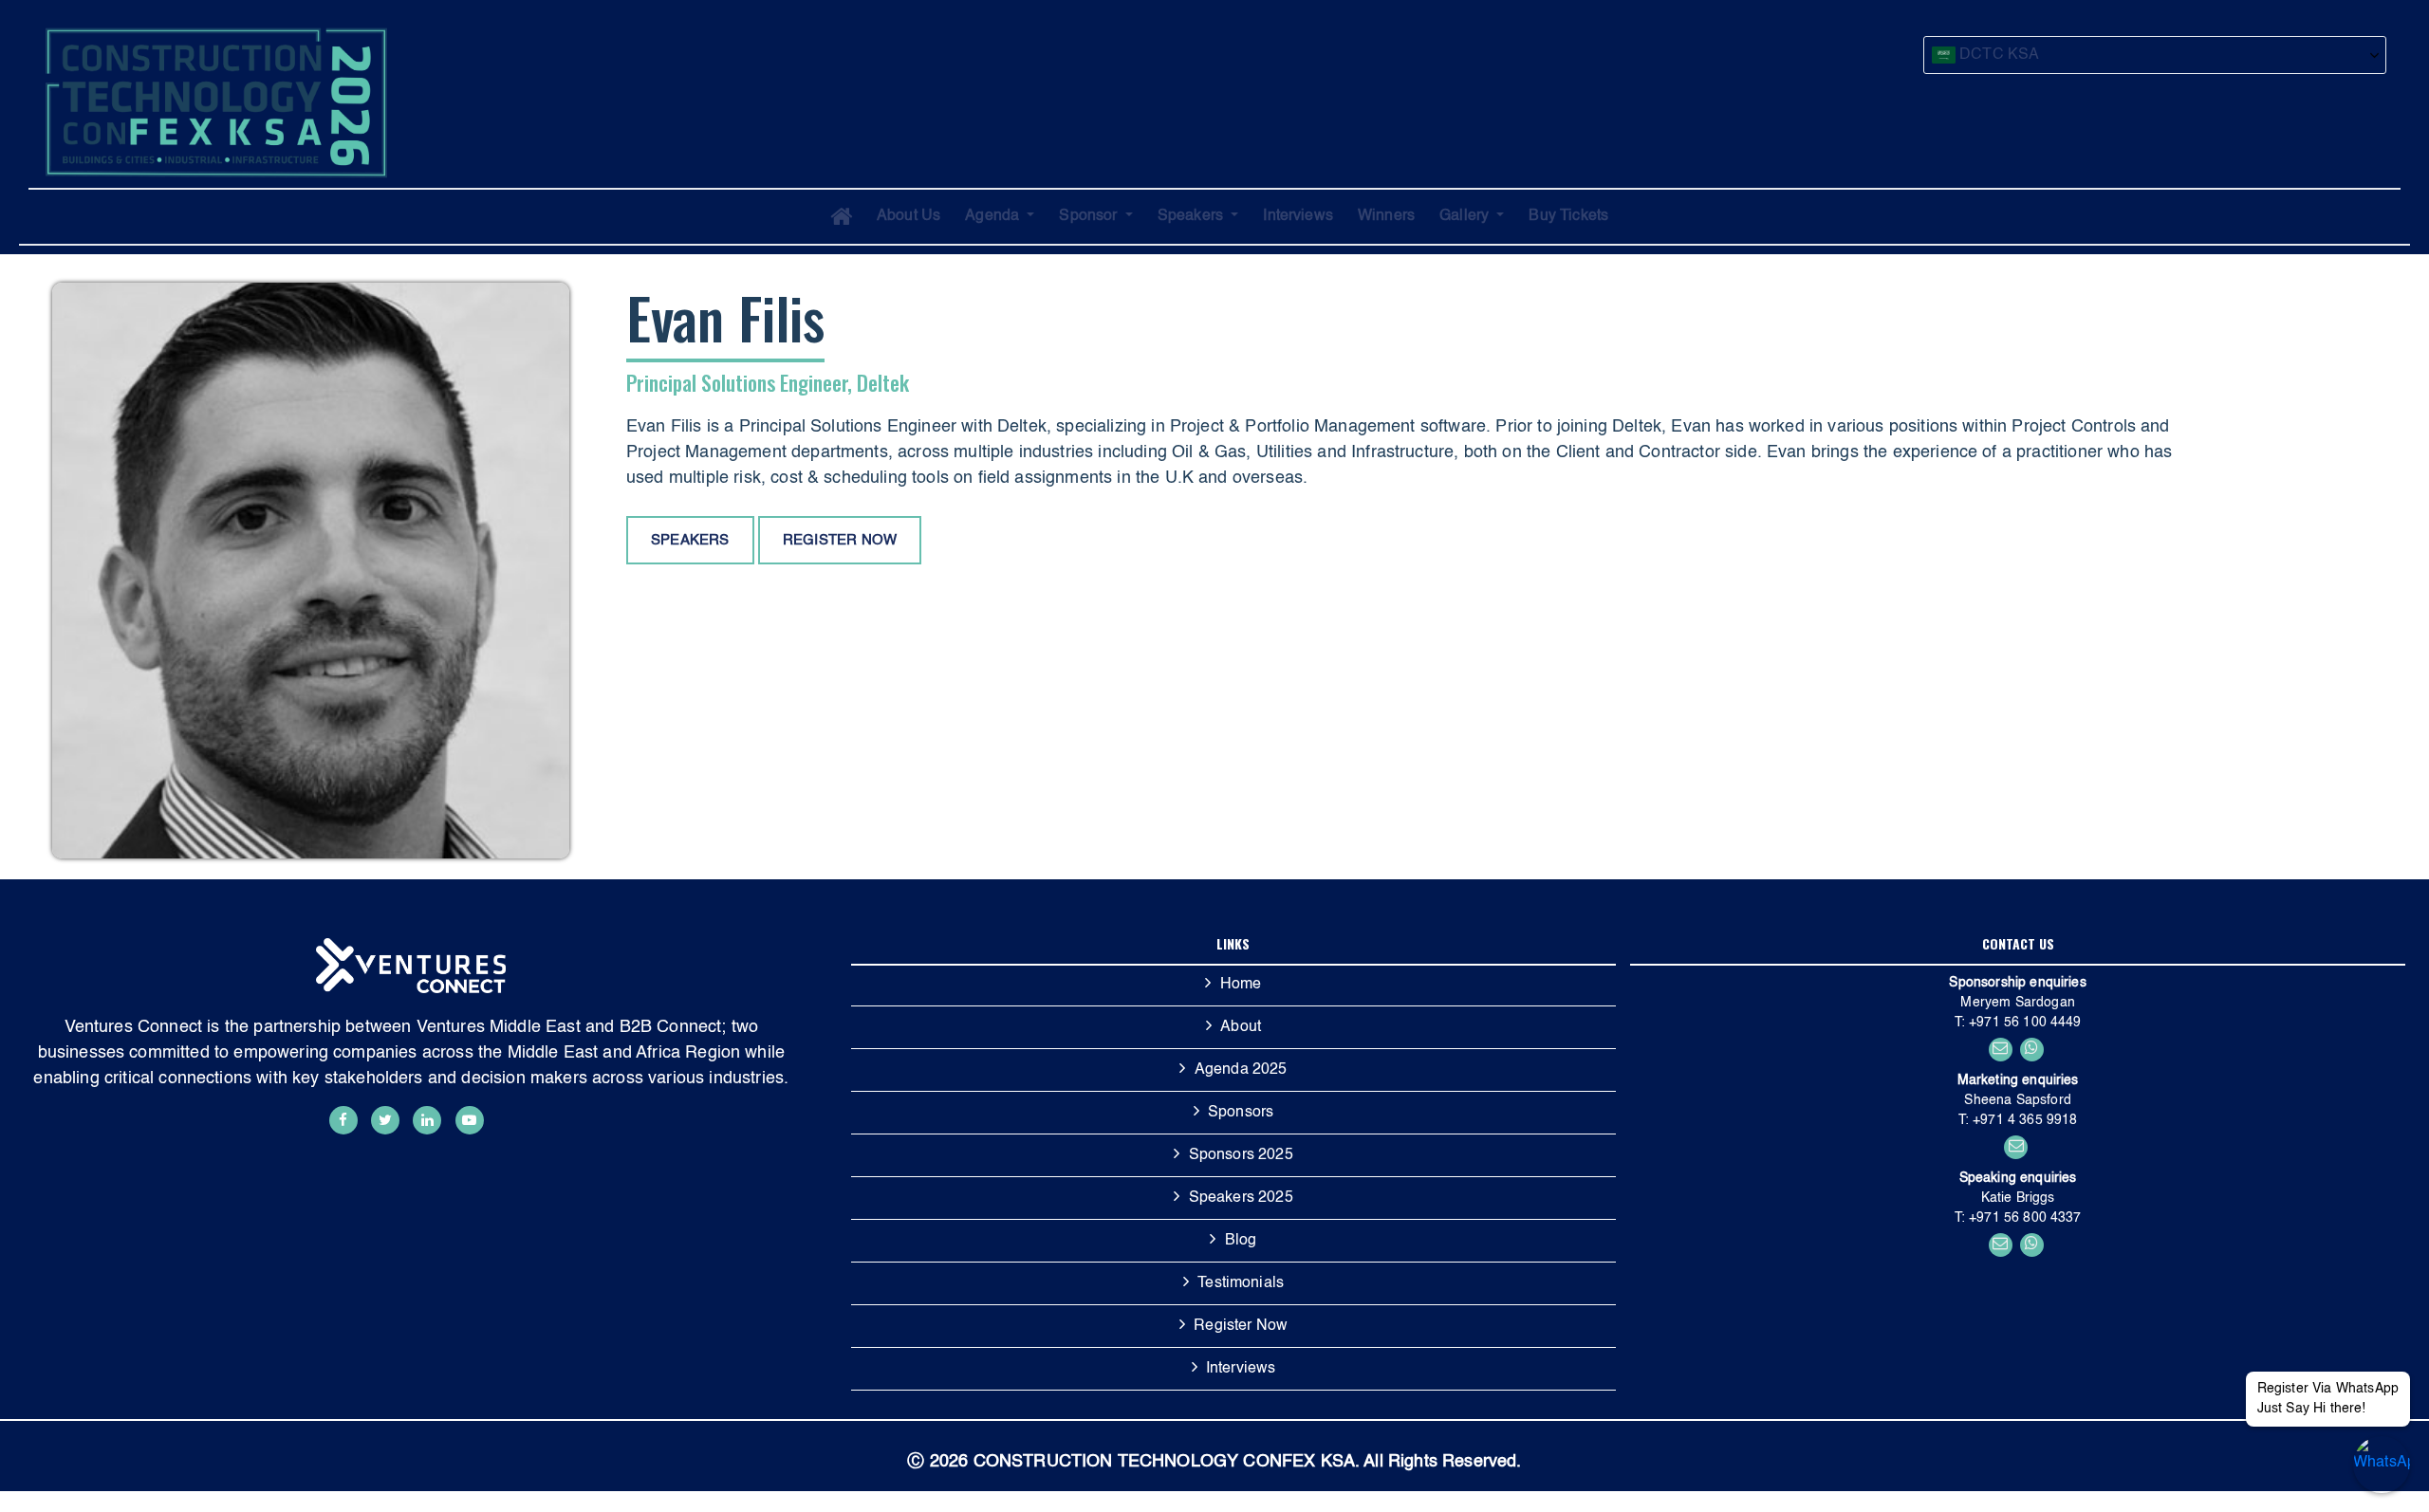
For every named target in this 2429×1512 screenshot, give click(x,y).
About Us (909, 216)
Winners (1386, 216)
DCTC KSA (1997, 55)
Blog (1241, 1241)
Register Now (1241, 1326)
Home (1241, 985)
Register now (840, 540)
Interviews (1298, 216)
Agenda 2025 (1241, 1070)
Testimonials (1241, 1283)
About (1241, 1027)
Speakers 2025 (1241, 1198)
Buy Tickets (1568, 216)
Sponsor (1090, 216)
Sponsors (1241, 1113)
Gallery (1466, 216)
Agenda (994, 216)
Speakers (1192, 216)
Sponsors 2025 (1241, 1155)
